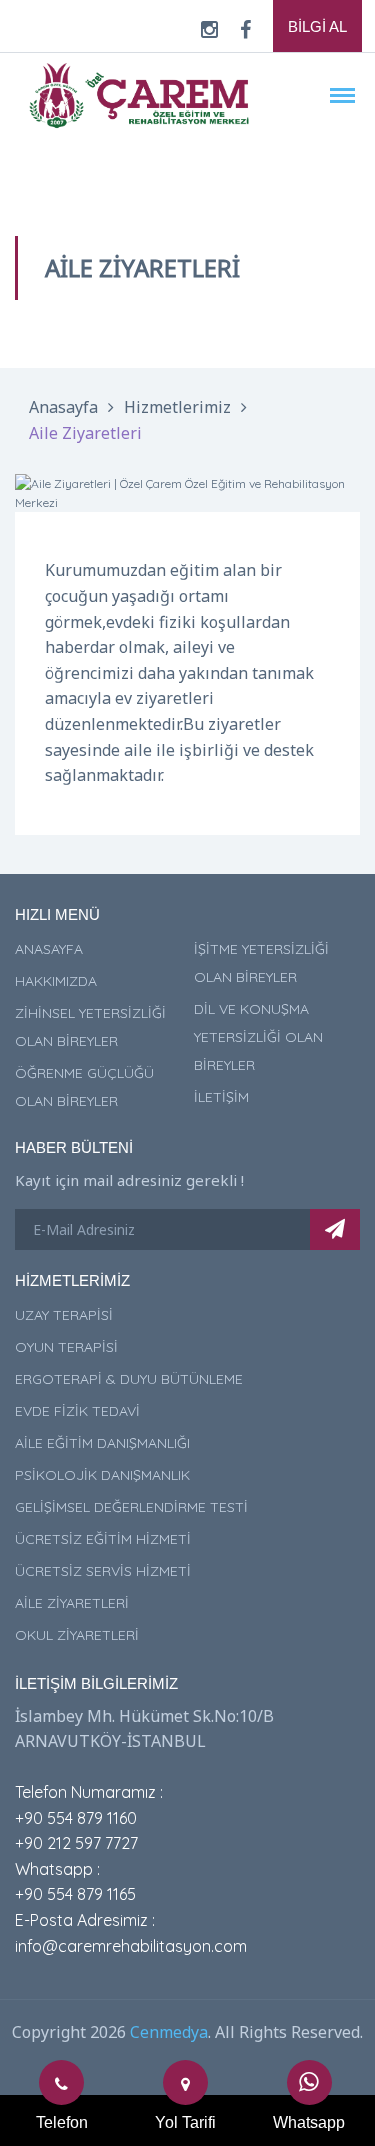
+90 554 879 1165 (75, 1894)
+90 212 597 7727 (76, 1843)
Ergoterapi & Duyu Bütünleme (129, 1379)
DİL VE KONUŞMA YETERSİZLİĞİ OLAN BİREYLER (258, 1037)
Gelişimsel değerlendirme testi (131, 1507)
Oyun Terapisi (66, 1347)
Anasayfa (63, 407)
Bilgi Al (317, 26)
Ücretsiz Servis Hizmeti (103, 1571)
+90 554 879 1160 (76, 1818)
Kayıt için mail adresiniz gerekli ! (129, 1180)
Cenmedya (169, 2032)
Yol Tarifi (185, 2122)
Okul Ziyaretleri (77, 1635)
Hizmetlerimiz (177, 407)
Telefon (62, 2122)
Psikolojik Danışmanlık (102, 1475)
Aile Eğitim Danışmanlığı (102, 1443)
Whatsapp (309, 2122)
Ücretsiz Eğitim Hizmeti (103, 1539)
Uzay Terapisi (64, 1315)
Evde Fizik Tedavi (77, 1411)
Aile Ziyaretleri (85, 433)
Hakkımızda (56, 981)
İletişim (221, 1097)
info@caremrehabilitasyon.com (131, 1946)
